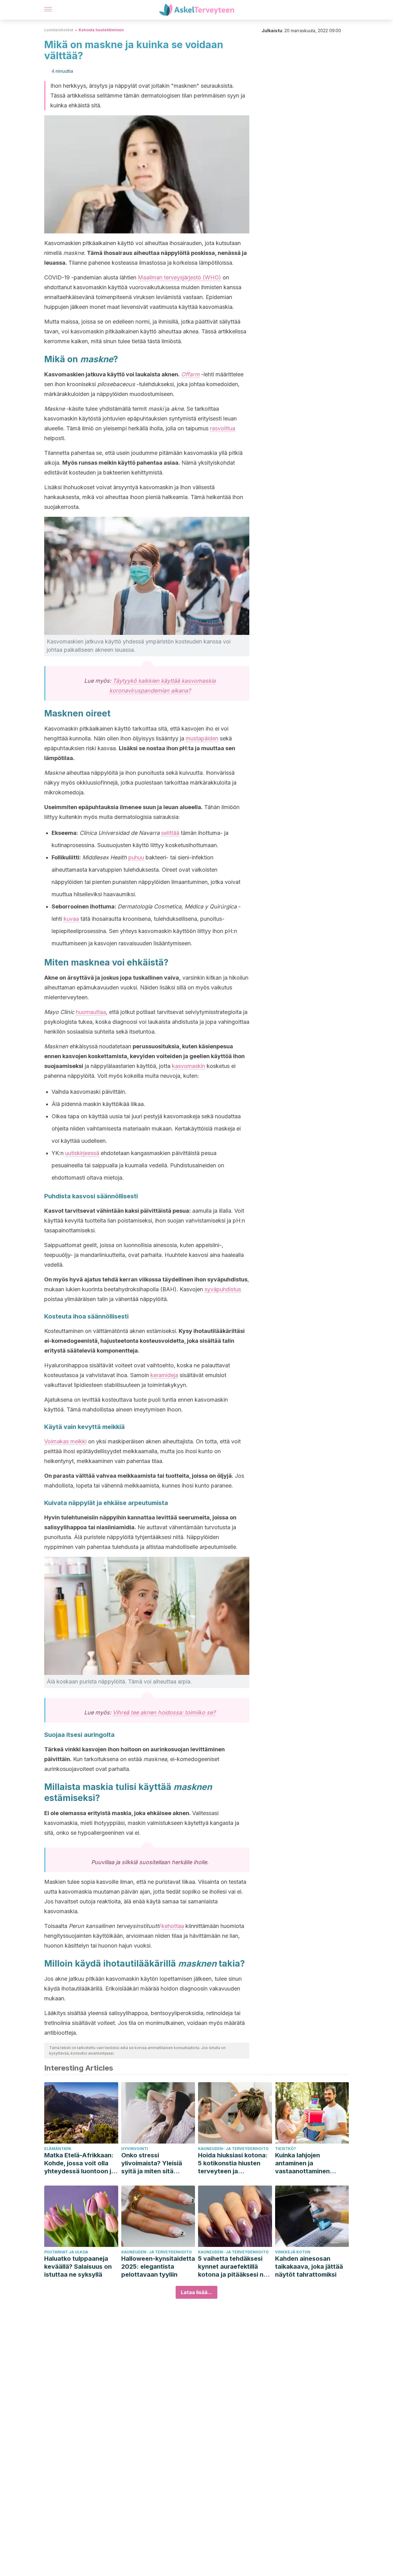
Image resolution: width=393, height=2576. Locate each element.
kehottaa (173, 1926)
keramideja (164, 1375)
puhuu (136, 857)
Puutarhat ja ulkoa (66, 2252)
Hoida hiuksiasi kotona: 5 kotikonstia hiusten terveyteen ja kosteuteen (233, 2163)
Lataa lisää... (196, 2292)
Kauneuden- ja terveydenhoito (233, 2149)
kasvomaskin (189, 1066)
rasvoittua (223, 428)
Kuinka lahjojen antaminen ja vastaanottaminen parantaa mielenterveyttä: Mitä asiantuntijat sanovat (307, 2163)
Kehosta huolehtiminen (101, 30)
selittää (170, 833)
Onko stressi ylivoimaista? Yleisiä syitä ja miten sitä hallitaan (152, 2163)
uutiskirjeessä (82, 1153)
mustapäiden (202, 738)
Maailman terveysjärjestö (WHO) (179, 277)
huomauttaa (91, 1012)
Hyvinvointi (135, 2149)
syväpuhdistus (223, 1289)
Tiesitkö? (286, 2149)
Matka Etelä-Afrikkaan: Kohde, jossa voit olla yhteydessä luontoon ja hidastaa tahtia (80, 2163)
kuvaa (71, 919)
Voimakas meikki (65, 1441)
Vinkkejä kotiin (293, 2252)
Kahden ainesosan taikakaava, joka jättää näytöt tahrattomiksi (309, 2267)
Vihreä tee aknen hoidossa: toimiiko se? (164, 1712)
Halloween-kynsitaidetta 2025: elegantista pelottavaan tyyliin (158, 2267)
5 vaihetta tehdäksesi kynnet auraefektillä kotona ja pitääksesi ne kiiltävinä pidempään (233, 2267)
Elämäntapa (58, 2149)
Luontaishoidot (59, 30)
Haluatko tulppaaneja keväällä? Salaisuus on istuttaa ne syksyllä (78, 2267)
